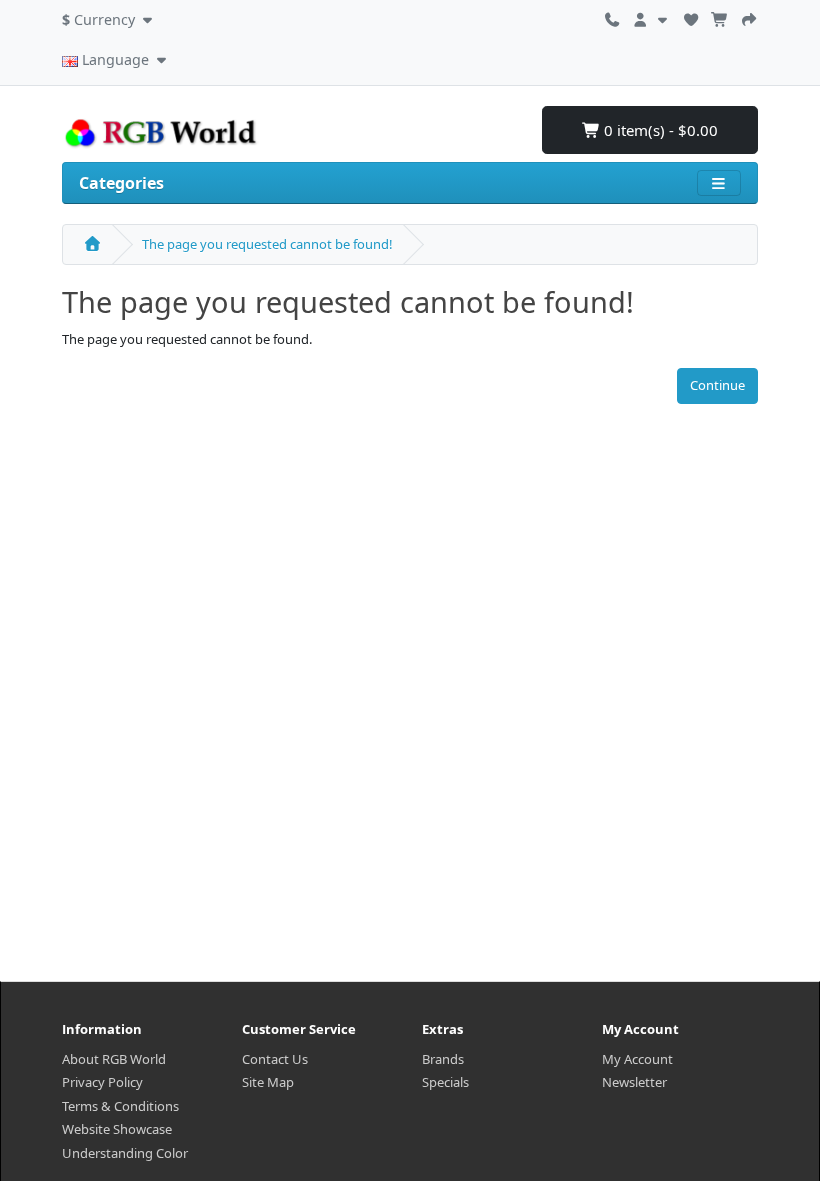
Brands (443, 1059)
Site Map (268, 1082)
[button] (109, 17)
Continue (717, 385)
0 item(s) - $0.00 (659, 130)
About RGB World (114, 1059)
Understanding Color (125, 1153)
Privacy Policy (102, 1082)
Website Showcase (117, 1129)
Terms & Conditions (120, 1106)
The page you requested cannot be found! (267, 244)
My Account (637, 1059)
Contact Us (275, 1059)
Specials (445, 1082)
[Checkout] (749, 17)
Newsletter (634, 1082)
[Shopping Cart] (720, 17)
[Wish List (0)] (691, 17)
